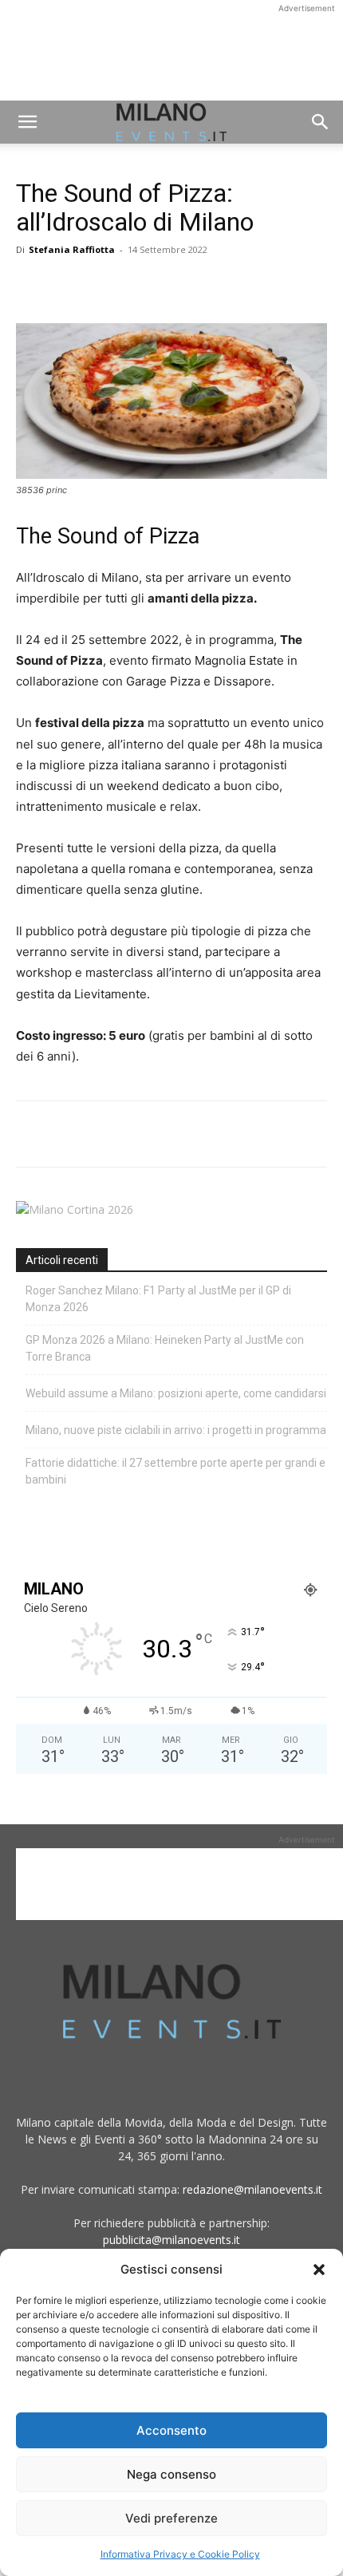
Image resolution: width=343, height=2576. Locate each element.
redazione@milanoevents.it (252, 2189)
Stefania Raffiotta (72, 249)
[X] (69, 286)
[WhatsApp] (105, 286)
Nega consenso (171, 2474)
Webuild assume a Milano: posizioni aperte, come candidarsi (176, 1393)
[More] (216, 286)
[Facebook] (32, 286)
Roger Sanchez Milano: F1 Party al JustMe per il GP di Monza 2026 (158, 1299)
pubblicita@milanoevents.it (171, 2240)
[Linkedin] (142, 286)
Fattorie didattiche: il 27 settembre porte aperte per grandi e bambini (175, 1471)
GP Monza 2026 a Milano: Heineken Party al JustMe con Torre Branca (165, 1348)
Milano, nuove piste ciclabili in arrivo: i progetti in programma (176, 1430)
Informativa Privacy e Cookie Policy (180, 2554)
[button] (319, 2270)
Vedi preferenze (171, 2518)
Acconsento (171, 2430)
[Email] (179, 286)
